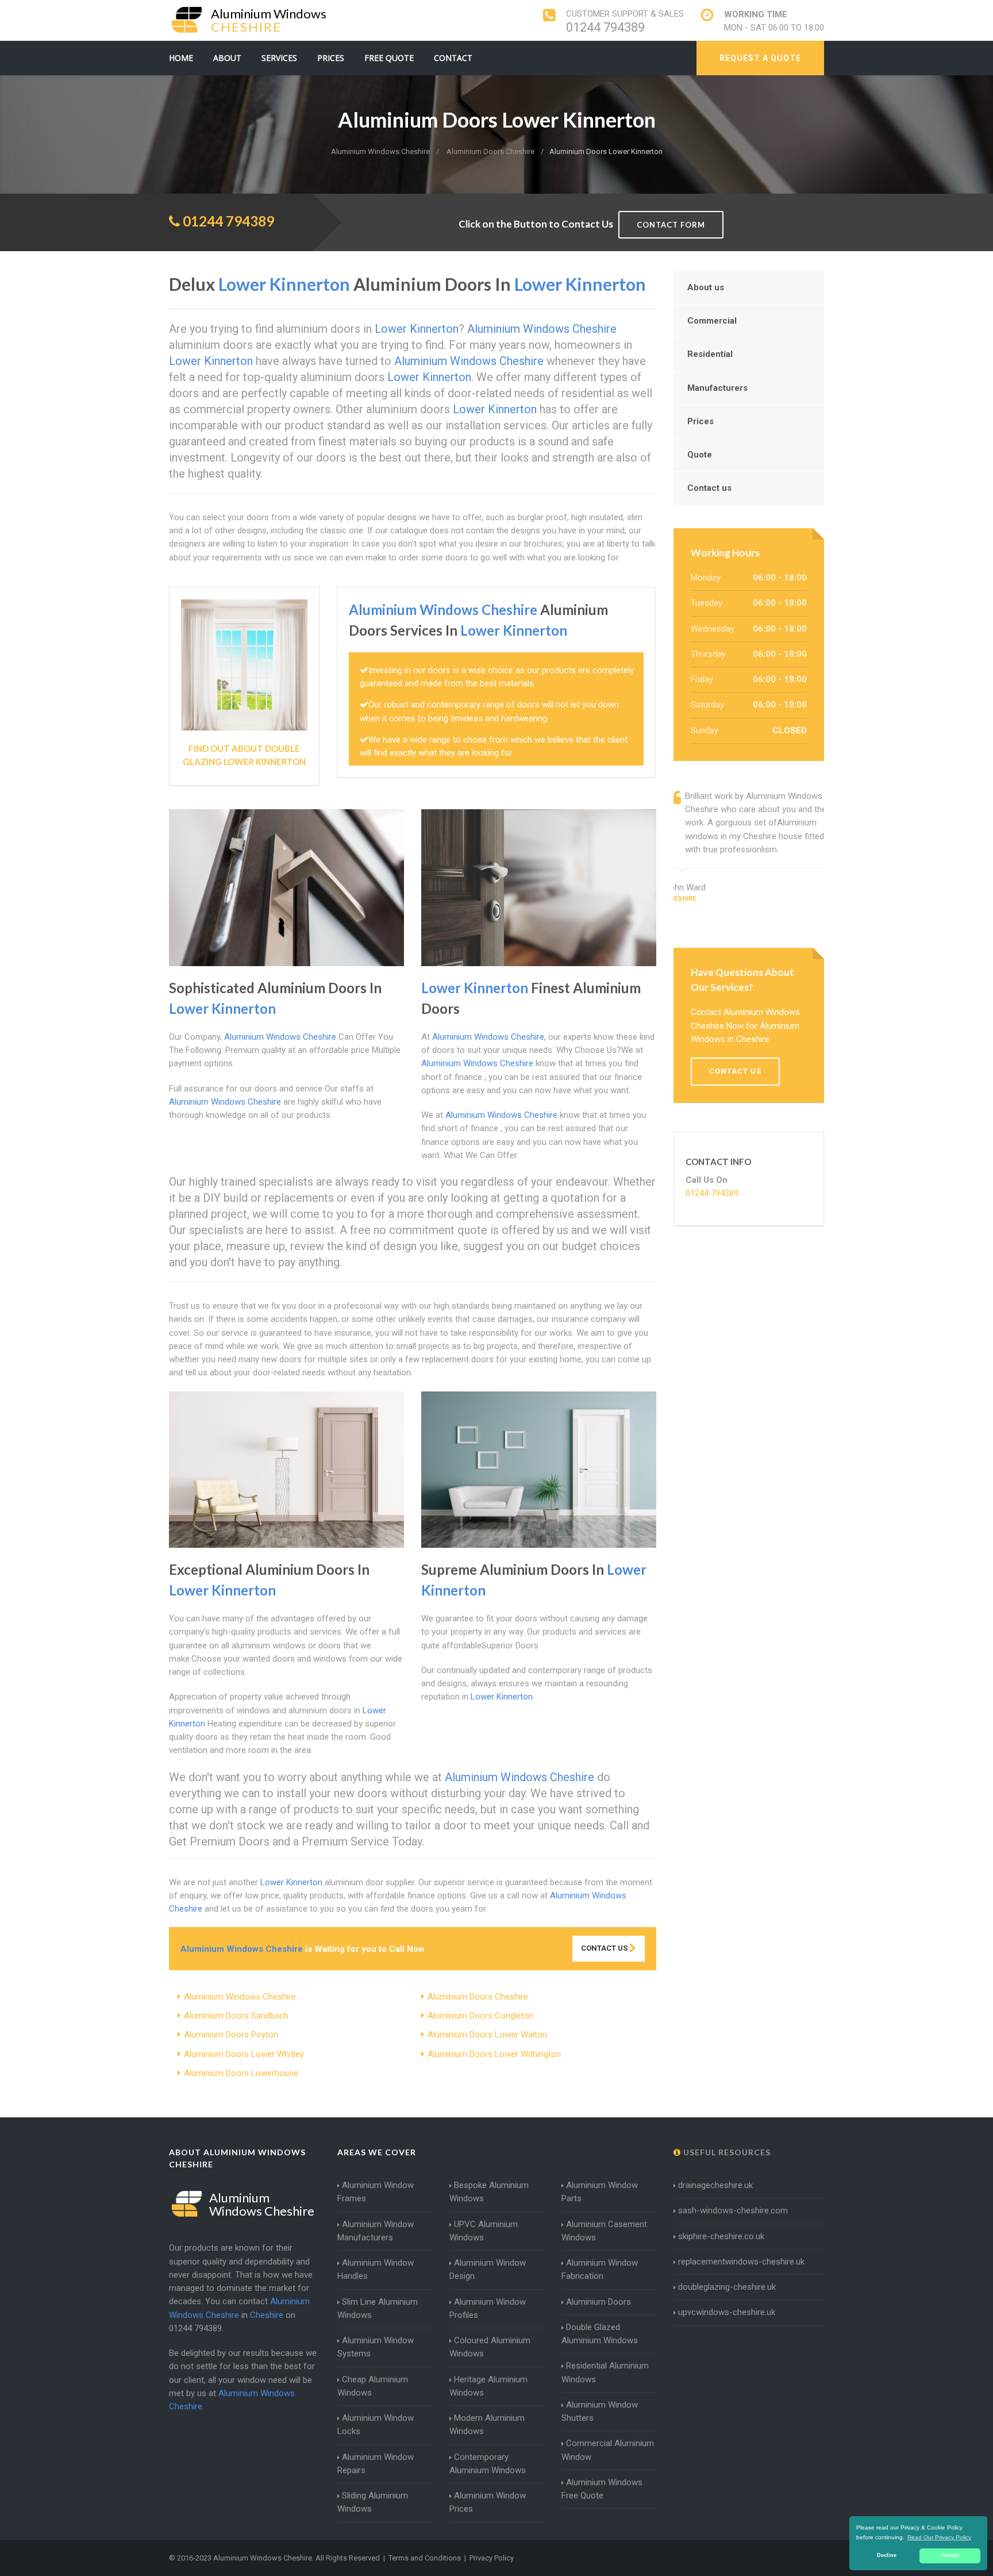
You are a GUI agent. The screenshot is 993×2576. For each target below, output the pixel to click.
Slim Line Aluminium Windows (378, 2308)
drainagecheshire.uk (715, 2185)
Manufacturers (717, 388)
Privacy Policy (492, 2558)
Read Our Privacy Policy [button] (939, 2537)
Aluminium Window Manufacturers (376, 2231)
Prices (331, 58)
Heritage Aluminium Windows (488, 2386)
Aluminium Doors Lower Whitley (244, 2054)
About (227, 58)
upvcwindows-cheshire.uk (727, 2312)
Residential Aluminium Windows (605, 2372)
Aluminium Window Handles (376, 2269)
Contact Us (605, 1948)
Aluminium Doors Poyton (231, 2035)
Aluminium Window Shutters (600, 2411)
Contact (453, 58)
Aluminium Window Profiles (488, 2308)
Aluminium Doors (599, 2302)
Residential (710, 354)
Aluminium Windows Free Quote (602, 2489)
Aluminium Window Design (488, 2269)
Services (279, 58)
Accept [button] (950, 2555)
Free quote (389, 58)
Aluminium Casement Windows (604, 2231)
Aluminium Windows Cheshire (240, 1997)
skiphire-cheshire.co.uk (721, 2236)
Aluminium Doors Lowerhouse (241, 2073)
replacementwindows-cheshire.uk (741, 2262)
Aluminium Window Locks (376, 2425)
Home (181, 58)
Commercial (712, 321)
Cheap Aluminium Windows (373, 2386)
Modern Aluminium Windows (487, 2425)
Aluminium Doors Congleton (481, 2016)
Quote (700, 455)
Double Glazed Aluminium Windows (600, 2334)
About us (706, 287)
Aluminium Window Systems (376, 2347)
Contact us (709, 488)
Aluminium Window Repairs (376, 2464)
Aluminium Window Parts (600, 2192)
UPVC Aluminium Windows (484, 2231)
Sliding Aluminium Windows (373, 2502)
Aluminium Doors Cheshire (478, 1997)
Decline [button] (887, 2555)
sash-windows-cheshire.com (733, 2210)
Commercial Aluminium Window (608, 2450)
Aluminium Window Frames (376, 2192)
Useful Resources (726, 2152)
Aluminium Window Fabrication (600, 2269)
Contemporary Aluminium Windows (488, 2464)
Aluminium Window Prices (488, 2502)
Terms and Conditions (425, 2558)
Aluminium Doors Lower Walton (487, 2035)
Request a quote (760, 58)
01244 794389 (605, 27)
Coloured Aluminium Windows (490, 2347)
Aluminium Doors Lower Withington (494, 2054)
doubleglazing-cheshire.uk (727, 2287)
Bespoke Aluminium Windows (489, 2192)
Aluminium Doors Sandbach (236, 2016)
